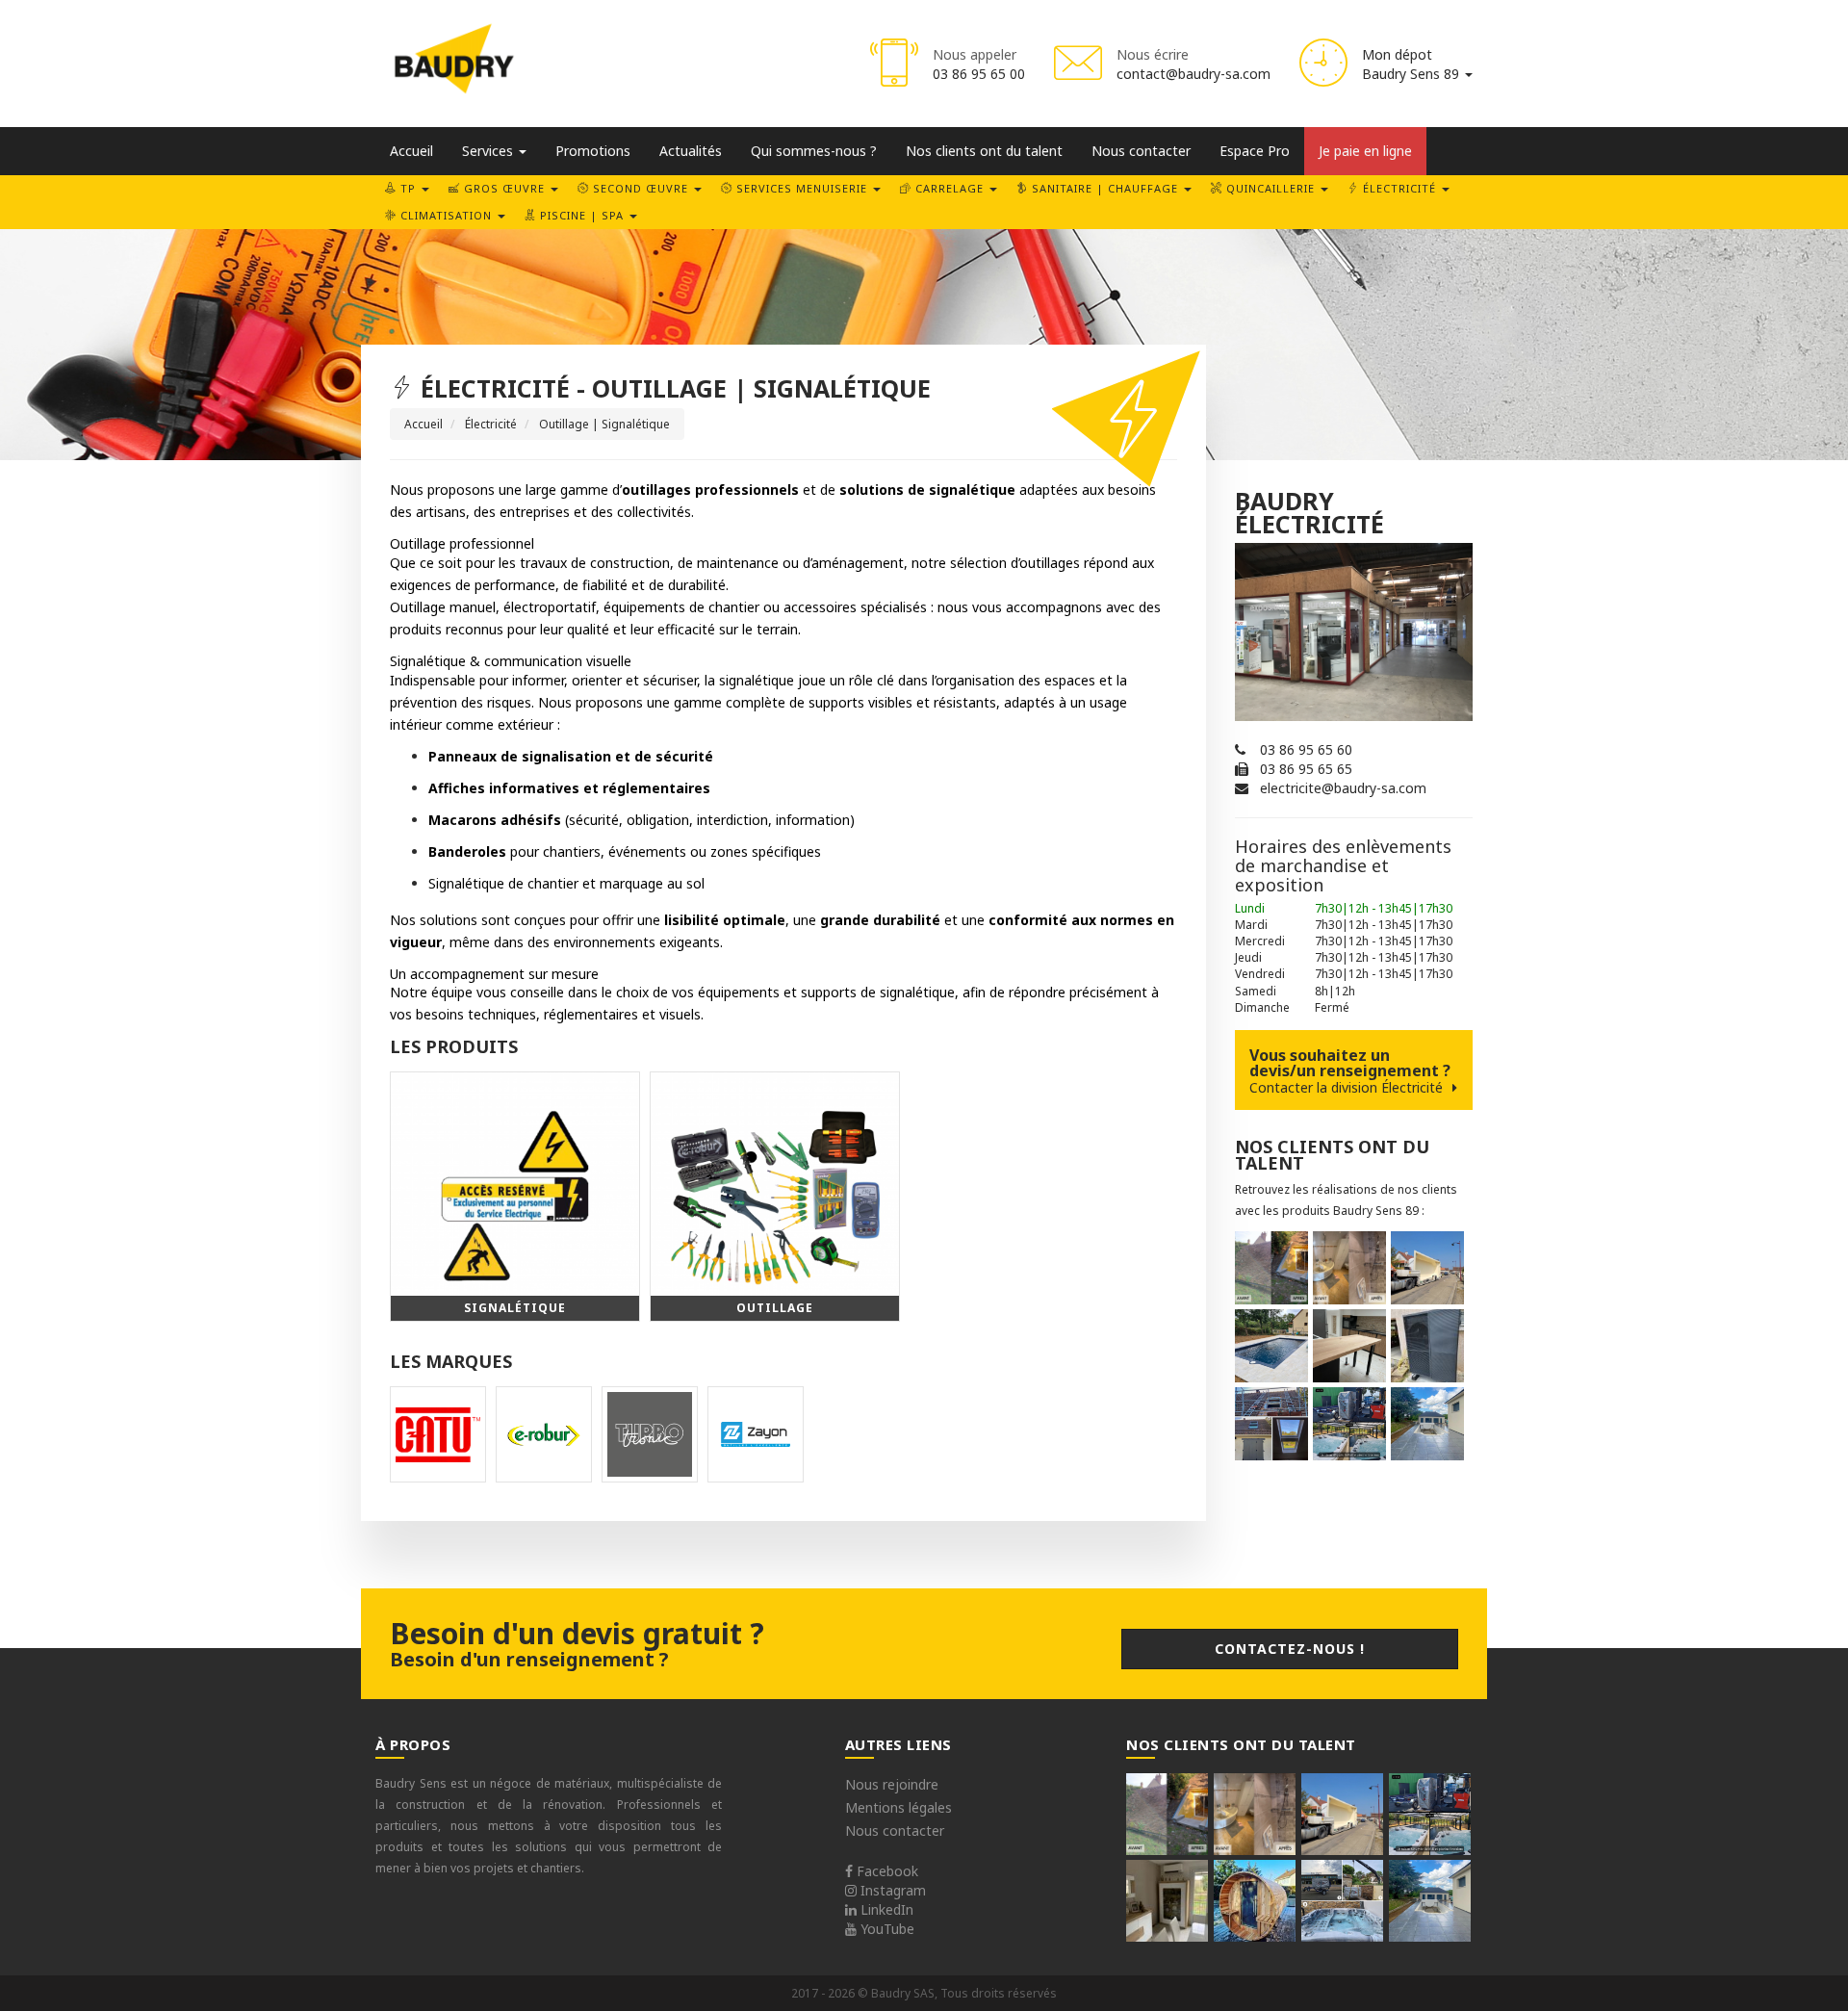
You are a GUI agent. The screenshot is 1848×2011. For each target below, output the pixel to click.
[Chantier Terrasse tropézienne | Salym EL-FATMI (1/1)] (1271, 1268)
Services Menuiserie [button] (802, 188)
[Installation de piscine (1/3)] (1271, 1346)
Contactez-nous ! (1290, 1649)
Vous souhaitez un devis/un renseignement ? (1350, 1070)
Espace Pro (1255, 151)
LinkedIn (885, 1909)
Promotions (593, 151)
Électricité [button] (1399, 188)
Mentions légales (898, 1807)
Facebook (885, 1871)
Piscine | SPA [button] (582, 215)
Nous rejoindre (892, 1784)
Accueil (411, 151)
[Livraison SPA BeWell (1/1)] (1342, 1901)
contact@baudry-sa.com (1193, 74)
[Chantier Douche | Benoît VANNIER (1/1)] (1349, 1268)
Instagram (891, 1890)
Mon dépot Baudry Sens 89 (1412, 64)
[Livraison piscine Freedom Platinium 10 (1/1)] (1427, 1268)
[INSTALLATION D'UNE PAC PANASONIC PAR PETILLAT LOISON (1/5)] (1427, 1346)
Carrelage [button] (950, 188)
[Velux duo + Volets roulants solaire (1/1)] (1271, 1424)
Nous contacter (1141, 151)
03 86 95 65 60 (1306, 749)
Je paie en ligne (1365, 151)
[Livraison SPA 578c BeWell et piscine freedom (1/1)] (1349, 1424)
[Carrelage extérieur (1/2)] (1427, 1424)
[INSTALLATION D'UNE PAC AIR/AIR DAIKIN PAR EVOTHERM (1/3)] (1167, 1901)
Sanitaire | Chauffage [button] (1105, 188)
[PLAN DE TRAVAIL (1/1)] (1349, 1346)
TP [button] (408, 188)
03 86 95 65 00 (979, 74)
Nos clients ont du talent (984, 151)
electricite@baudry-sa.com (1343, 788)
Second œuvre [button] (641, 188)
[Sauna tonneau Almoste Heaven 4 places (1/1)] (1255, 1901)
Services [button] (489, 151)
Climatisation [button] (446, 215)
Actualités (691, 151)
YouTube (885, 1929)
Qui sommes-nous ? (814, 151)
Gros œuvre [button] (504, 188)
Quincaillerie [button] (1270, 188)
